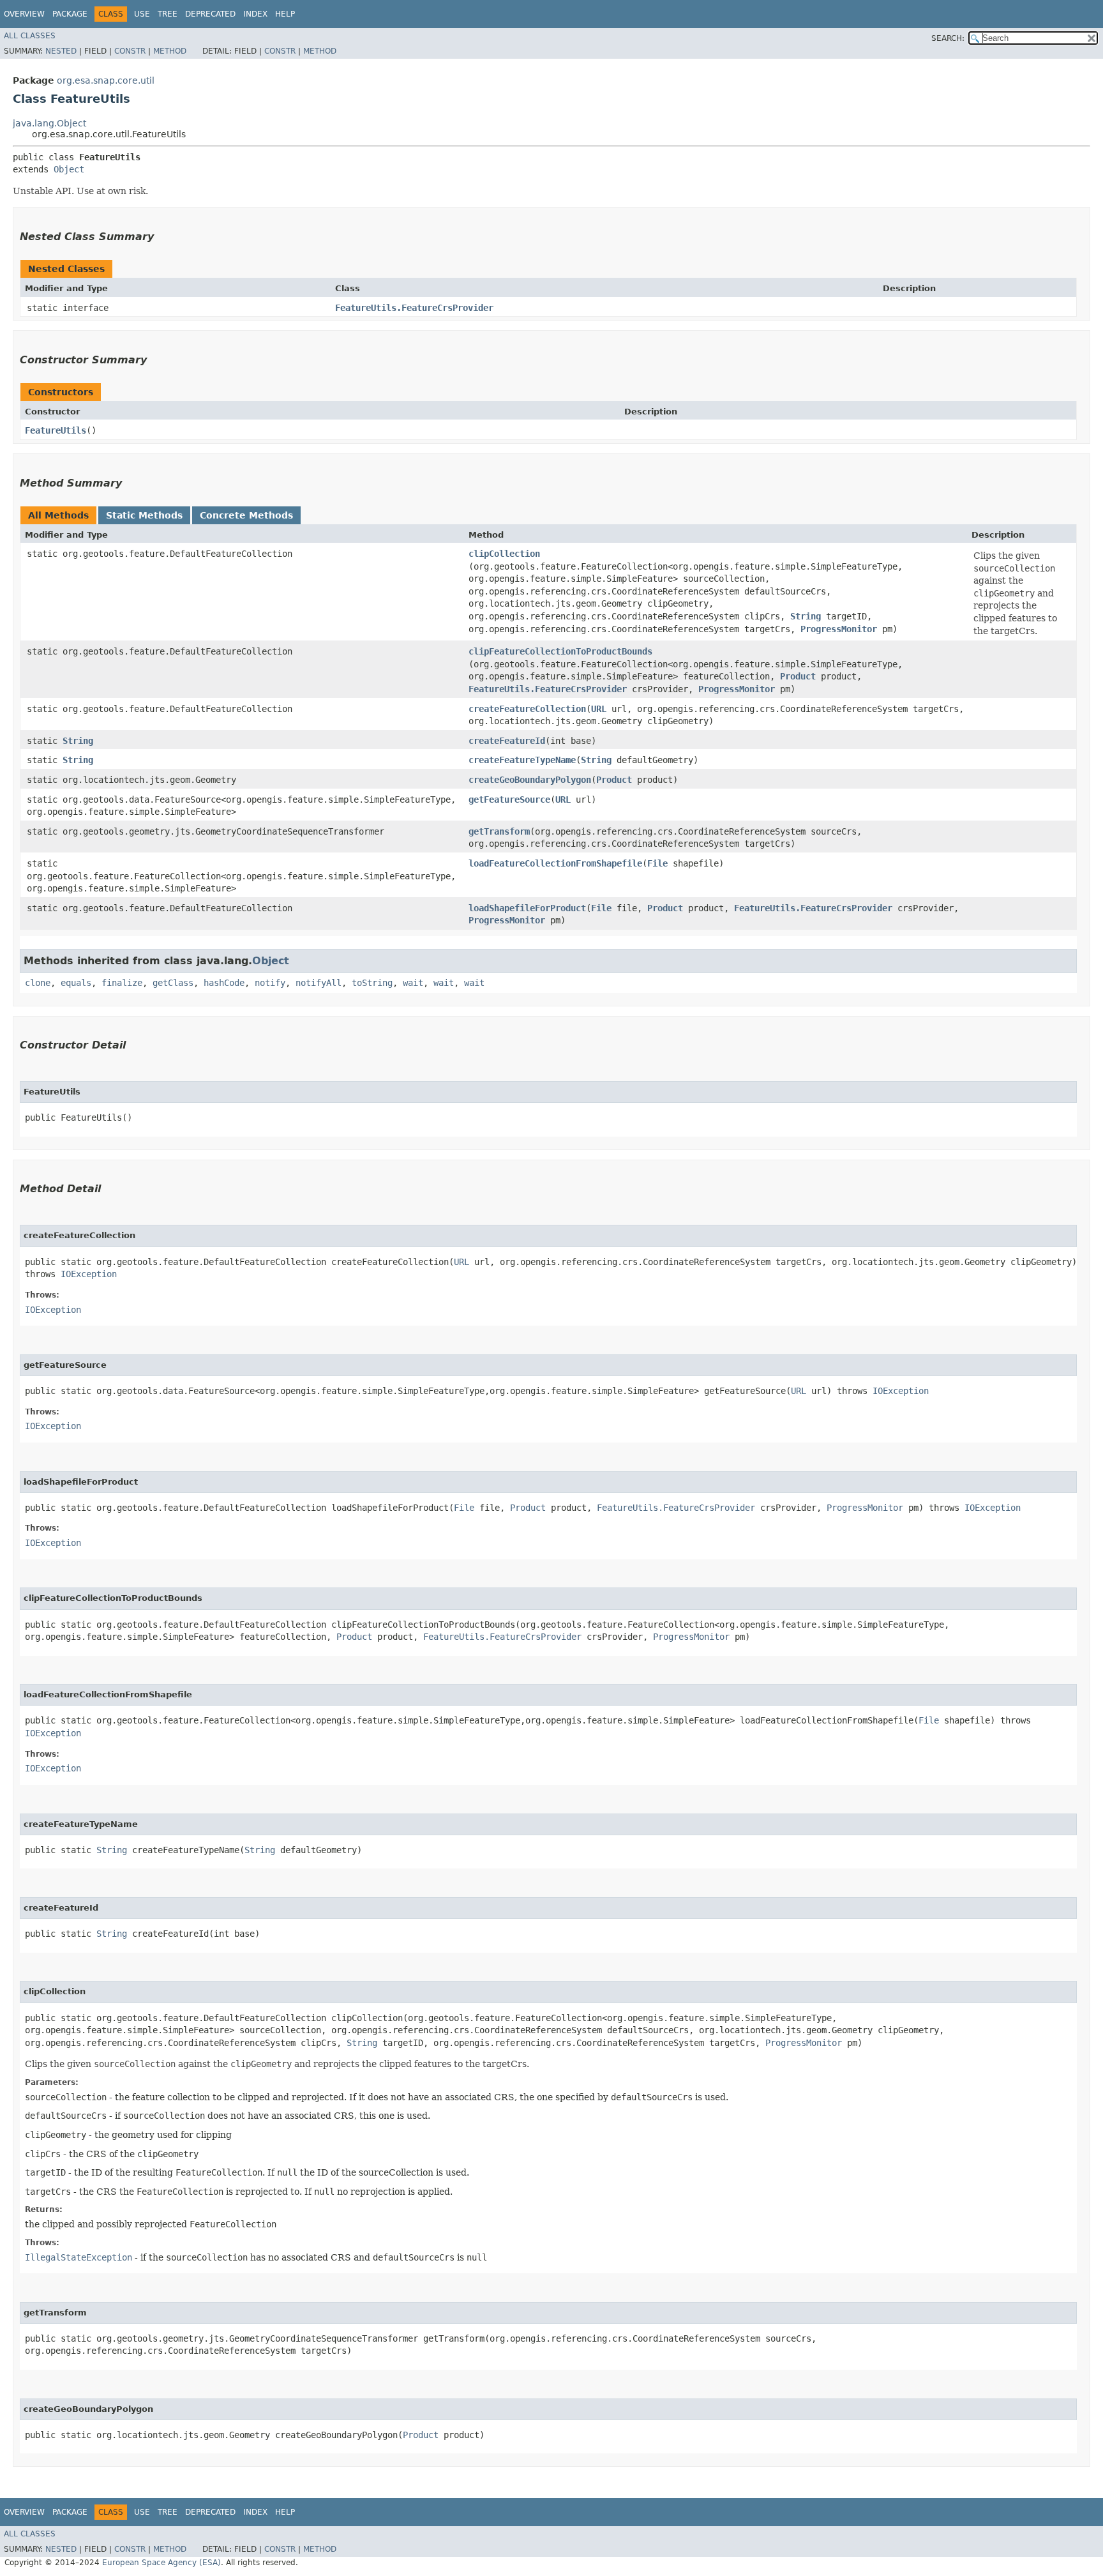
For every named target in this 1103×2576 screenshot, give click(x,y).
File (657, 863)
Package (70, 14)
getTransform (499, 831)
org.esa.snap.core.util (106, 80)
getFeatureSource (509, 799)
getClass (173, 983)
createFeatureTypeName (522, 760)
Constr (130, 51)
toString (372, 983)
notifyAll (319, 983)
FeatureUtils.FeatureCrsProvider (414, 308)
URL (599, 709)
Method (170, 51)
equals (76, 983)
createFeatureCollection (527, 709)
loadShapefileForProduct (527, 908)
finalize (122, 983)
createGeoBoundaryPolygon (530, 780)
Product (798, 676)
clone (38, 983)
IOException (89, 1274)
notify (270, 983)
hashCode (224, 983)
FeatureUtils (56, 430)
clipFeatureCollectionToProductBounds (560, 651)
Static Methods (144, 515)
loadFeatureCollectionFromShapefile (555, 863)
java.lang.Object (49, 123)
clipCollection (504, 554)
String (806, 616)
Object (69, 169)
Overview (24, 14)
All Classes (30, 36)
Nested (61, 51)
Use (142, 14)
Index (255, 14)
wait (413, 983)
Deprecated (210, 14)
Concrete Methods (246, 515)
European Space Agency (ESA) (161, 2563)
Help (285, 14)
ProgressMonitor (839, 629)
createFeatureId (507, 741)
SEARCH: (948, 38)
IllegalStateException (79, 2257)
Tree (168, 14)
